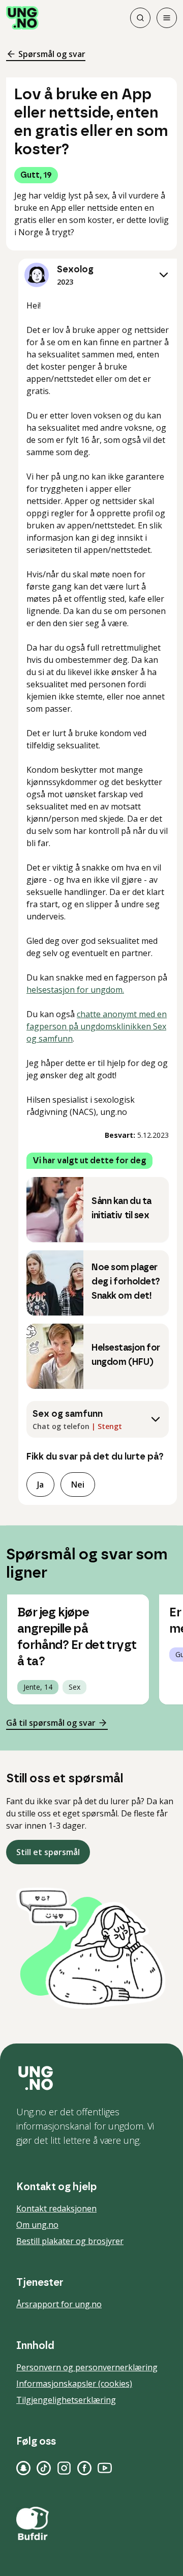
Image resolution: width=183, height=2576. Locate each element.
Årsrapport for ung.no (59, 2304)
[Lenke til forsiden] (22, 18)
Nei (78, 1485)
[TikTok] (44, 2468)
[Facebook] (84, 2468)
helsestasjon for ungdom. (75, 990)
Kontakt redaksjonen (56, 2208)
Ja (40, 1485)
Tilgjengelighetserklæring (66, 2400)
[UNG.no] (91, 2078)
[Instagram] (64, 2468)
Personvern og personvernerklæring (87, 2367)
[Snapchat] (23, 2468)
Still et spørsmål (48, 1852)
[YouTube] (105, 2468)
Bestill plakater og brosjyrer (70, 2241)
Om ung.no (37, 2225)
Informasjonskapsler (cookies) (74, 2384)
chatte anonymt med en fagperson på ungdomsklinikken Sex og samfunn (97, 1026)
